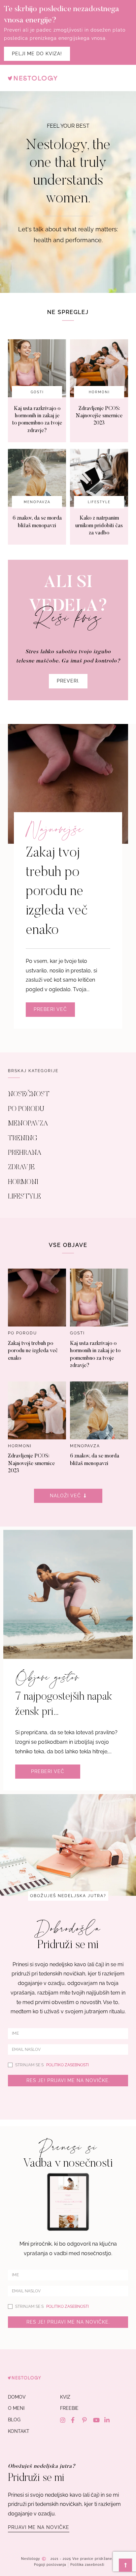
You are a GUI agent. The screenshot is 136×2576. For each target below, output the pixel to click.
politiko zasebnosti (68, 2065)
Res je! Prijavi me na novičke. (68, 2080)
